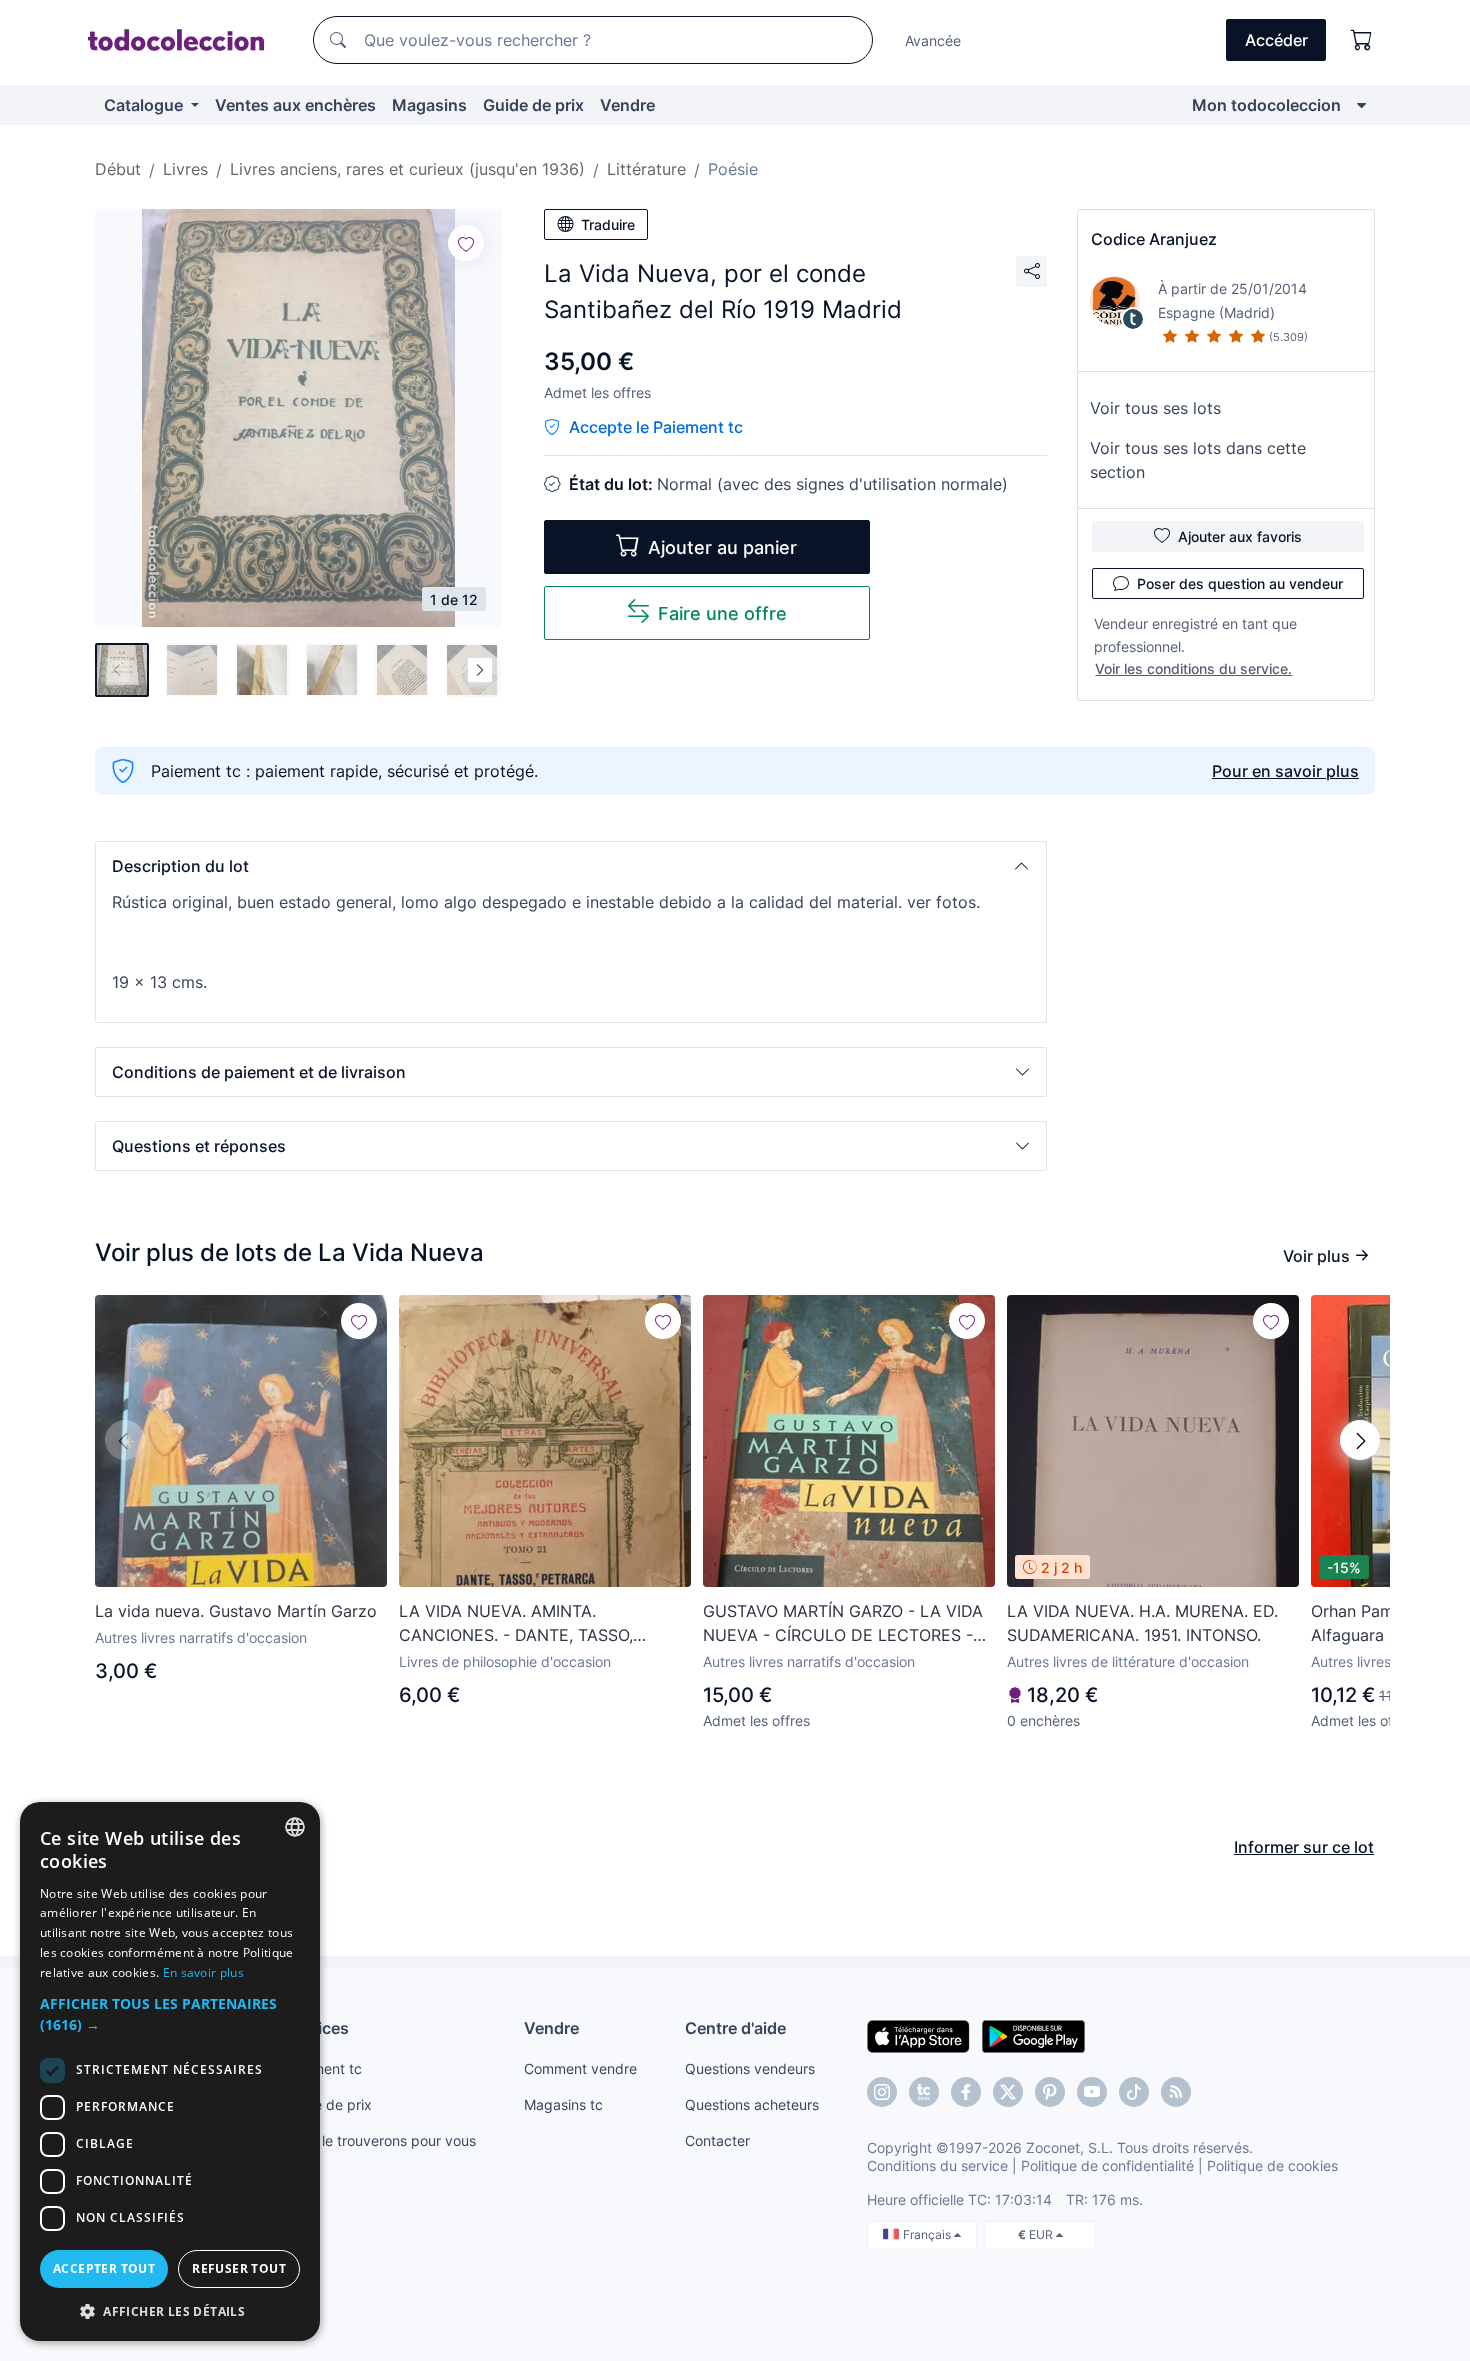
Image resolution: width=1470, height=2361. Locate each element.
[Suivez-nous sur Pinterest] (1050, 2092)
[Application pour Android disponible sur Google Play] (1033, 2035)
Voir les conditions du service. (1193, 668)
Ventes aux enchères (295, 105)
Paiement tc (323, 2068)
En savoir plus (203, 1972)
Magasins (429, 105)
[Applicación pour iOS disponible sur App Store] (918, 2035)
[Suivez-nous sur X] (1008, 2092)
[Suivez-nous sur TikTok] (1134, 2092)
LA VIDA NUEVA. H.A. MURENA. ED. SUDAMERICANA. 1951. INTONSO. (1142, 1623)
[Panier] (1362, 40)
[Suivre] (466, 243)
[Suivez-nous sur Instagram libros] (924, 2092)
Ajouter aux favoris (1240, 536)
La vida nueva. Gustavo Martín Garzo (236, 1611)
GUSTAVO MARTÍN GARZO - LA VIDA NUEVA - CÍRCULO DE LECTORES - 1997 (843, 1624)
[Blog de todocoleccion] (1176, 2092)
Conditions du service (937, 2165)
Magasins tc (563, 2104)
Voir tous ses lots (1155, 408)
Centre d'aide (735, 2028)
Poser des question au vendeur (1240, 583)
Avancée (933, 40)
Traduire (608, 224)
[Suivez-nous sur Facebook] (966, 2092)
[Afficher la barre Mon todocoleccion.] (1361, 105)
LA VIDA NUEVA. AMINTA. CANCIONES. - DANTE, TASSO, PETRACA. (516, 1624)
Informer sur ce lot (1304, 1847)
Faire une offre (722, 613)
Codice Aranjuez (1154, 239)
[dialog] (170, 2071)
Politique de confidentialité (1107, 2165)
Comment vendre (580, 2068)
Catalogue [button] (145, 105)
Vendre (627, 105)
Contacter (717, 2140)
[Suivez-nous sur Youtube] (1092, 2092)
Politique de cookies (1272, 2165)
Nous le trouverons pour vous (380, 2140)
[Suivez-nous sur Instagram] (882, 2092)
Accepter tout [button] (104, 2268)
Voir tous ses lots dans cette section (1198, 460)
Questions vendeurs (750, 2068)
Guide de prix (533, 105)
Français (928, 2234)
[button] (571, 866)
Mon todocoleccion (1266, 105)
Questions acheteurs (752, 2104)
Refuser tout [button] (239, 2268)
